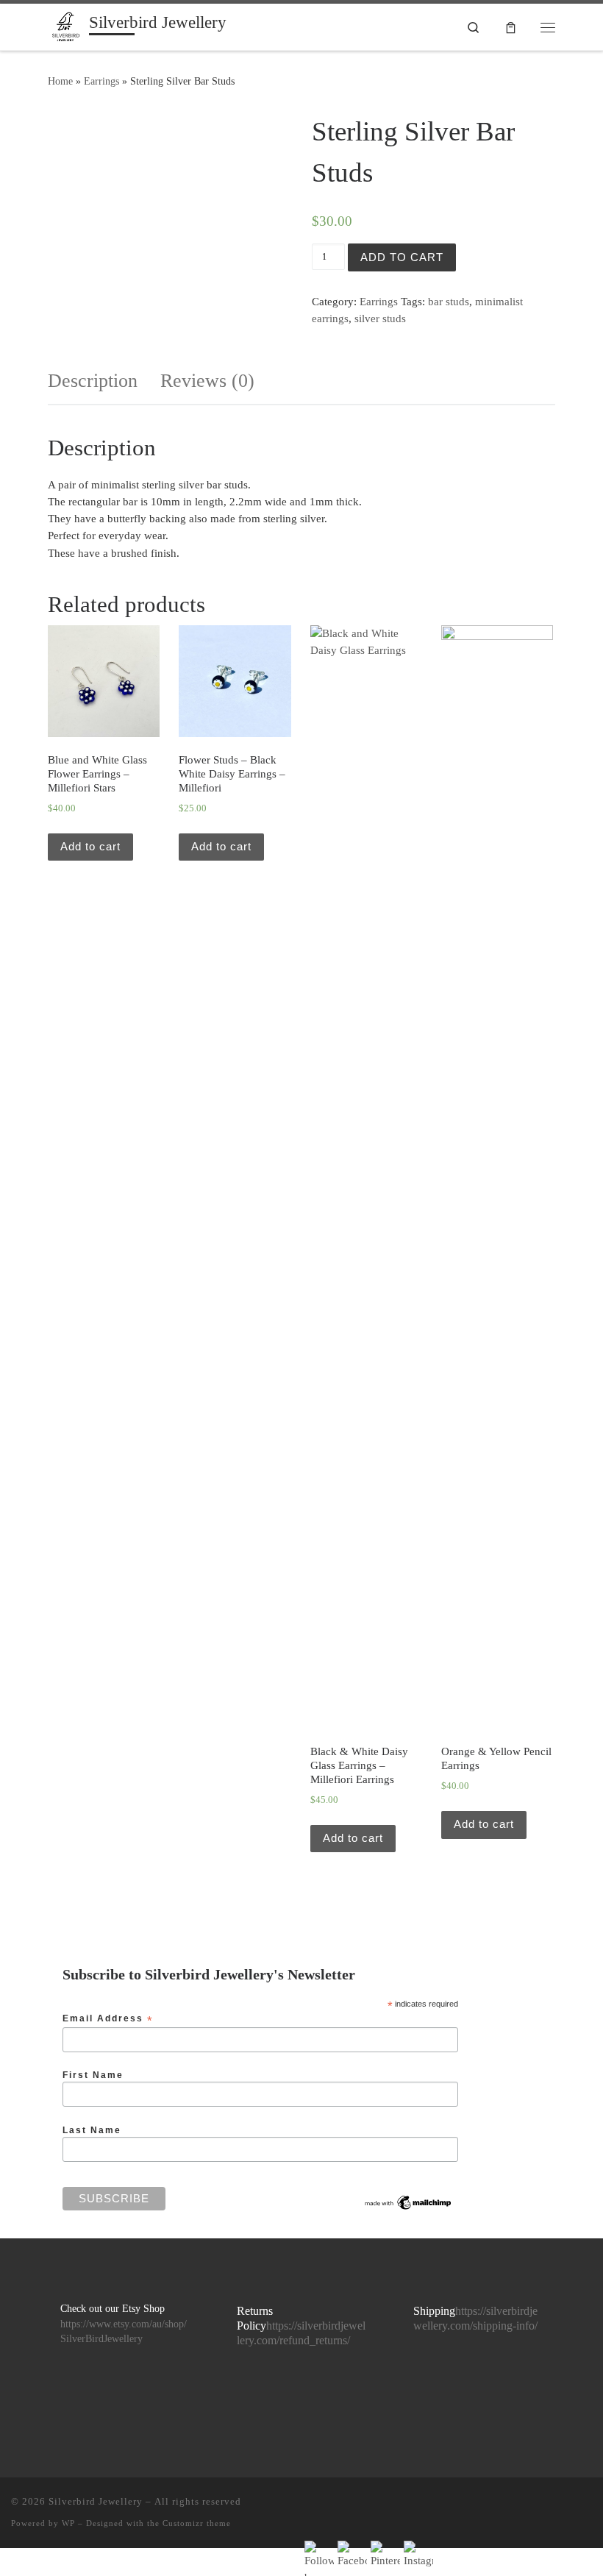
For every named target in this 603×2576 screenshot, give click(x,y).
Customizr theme (197, 2523)
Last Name (92, 2130)
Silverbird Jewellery (96, 2501)
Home (60, 81)
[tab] (93, 381)
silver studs (380, 319)
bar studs (449, 302)
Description (93, 381)
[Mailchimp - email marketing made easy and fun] (408, 2202)
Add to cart (402, 257)
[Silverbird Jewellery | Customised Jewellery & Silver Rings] (66, 25)
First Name (93, 2075)
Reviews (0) (207, 381)
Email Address (108, 2019)
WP (68, 2523)
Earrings (101, 81)
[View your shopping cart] (511, 27)
